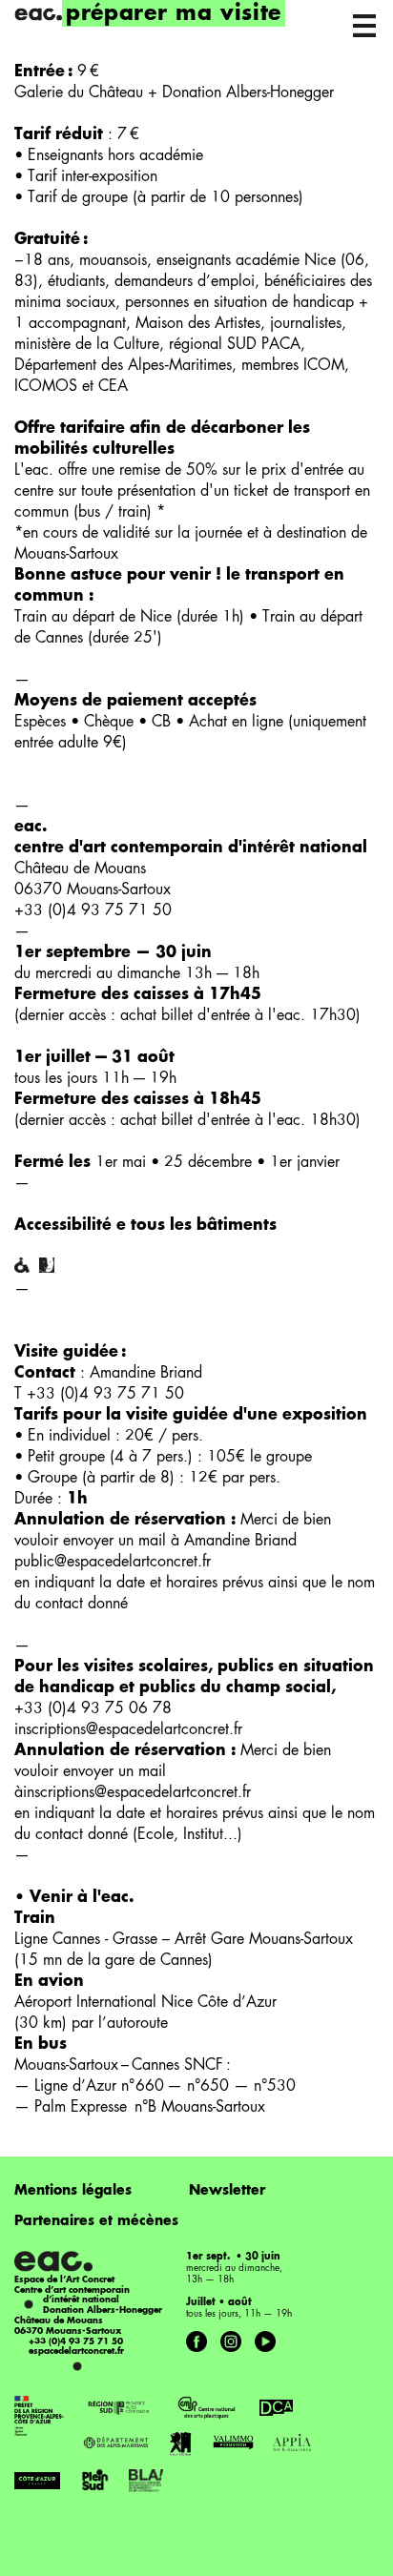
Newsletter (227, 2191)
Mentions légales (73, 2191)
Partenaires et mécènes (96, 2221)
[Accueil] (38, 14)
